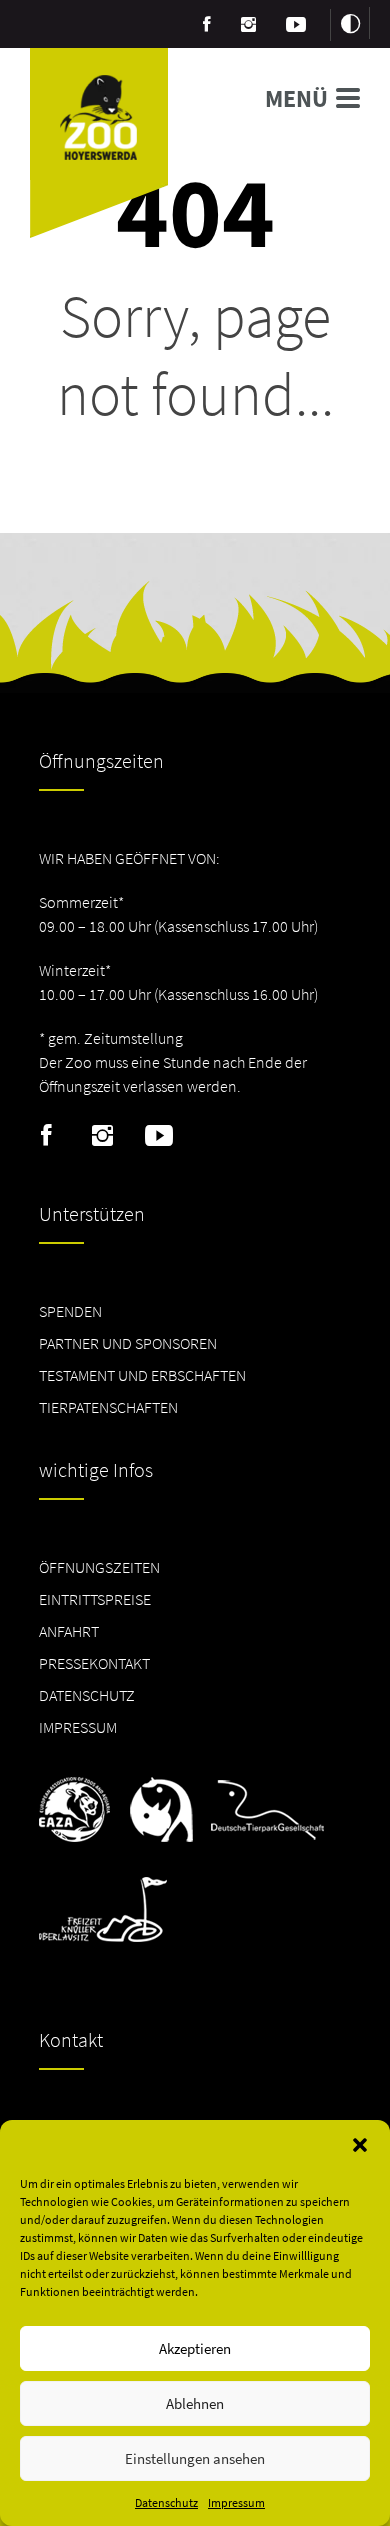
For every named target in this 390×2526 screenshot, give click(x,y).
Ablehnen (195, 2403)
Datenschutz (166, 2502)
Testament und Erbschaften (142, 1375)
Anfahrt (69, 1631)
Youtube (158, 1136)
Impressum (236, 2502)
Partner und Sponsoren (128, 1343)
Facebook (46, 1136)
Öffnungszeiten (99, 1567)
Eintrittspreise (95, 1599)
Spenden (70, 1311)
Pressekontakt (94, 1663)
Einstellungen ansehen (195, 2458)
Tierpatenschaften (108, 1407)
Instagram (102, 1136)
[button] (360, 2145)
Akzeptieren (195, 2348)
